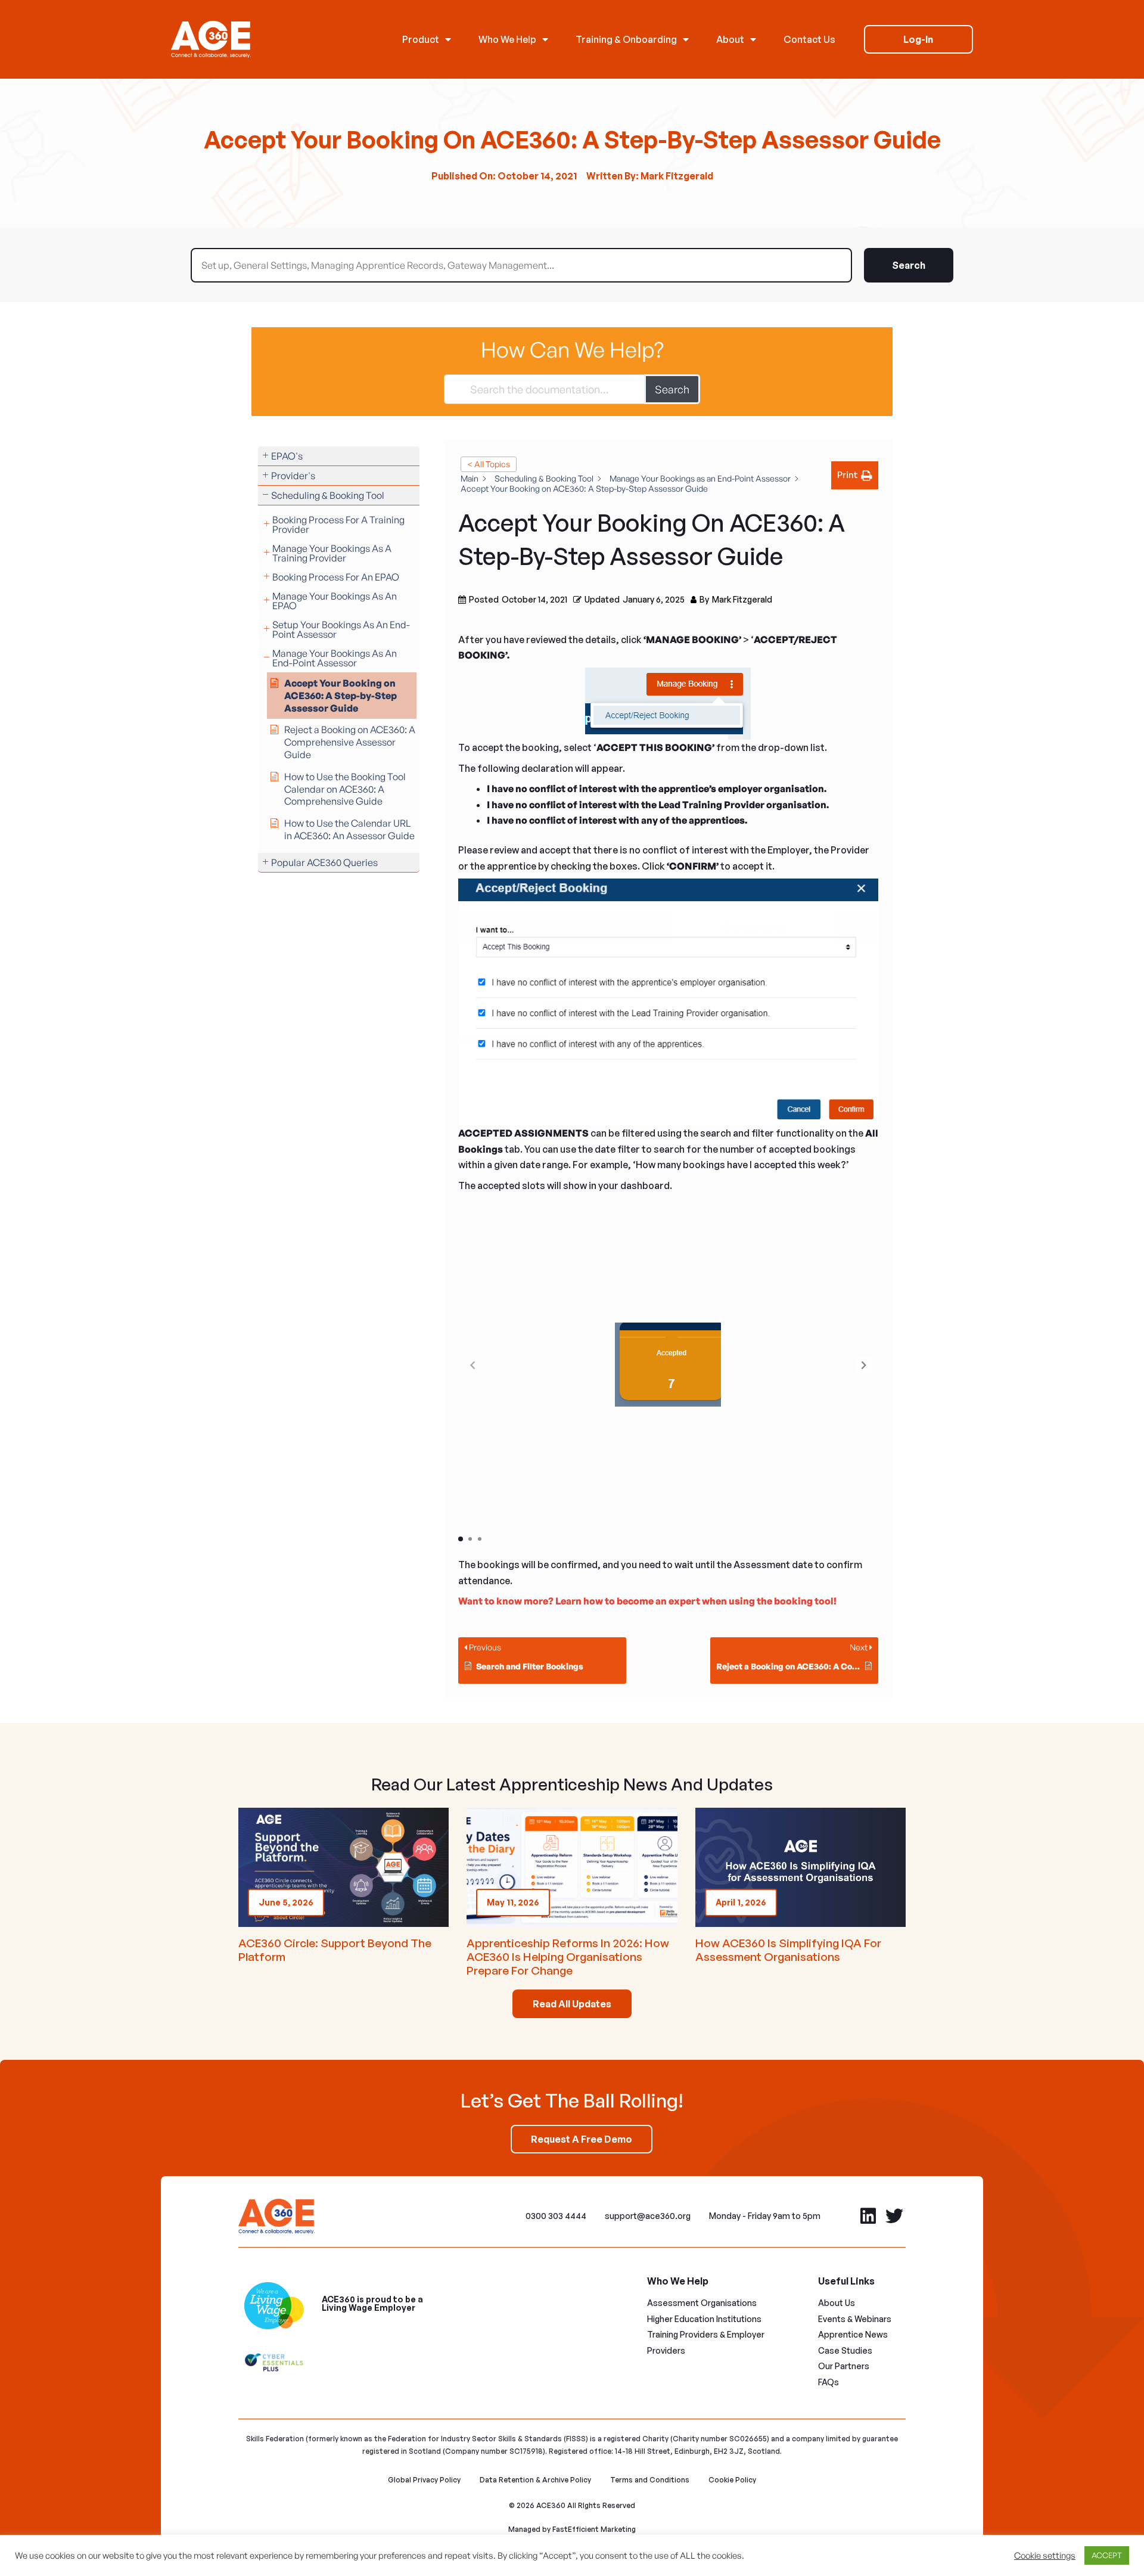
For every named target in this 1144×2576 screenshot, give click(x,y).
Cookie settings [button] (1045, 2556)
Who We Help (507, 39)
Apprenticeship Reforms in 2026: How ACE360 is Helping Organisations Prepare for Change (568, 1957)
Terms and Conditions (650, 2480)
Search (909, 265)
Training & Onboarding (626, 39)
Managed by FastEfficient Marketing (572, 2529)
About (730, 39)
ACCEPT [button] (1107, 2555)
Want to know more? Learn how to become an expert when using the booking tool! (647, 1601)
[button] (864, 1365)
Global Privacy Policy (424, 2480)
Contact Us (809, 39)
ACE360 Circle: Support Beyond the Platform (335, 1950)
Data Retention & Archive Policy (535, 2480)
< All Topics (489, 464)
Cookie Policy (732, 2480)
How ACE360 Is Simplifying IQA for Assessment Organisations (788, 1950)
